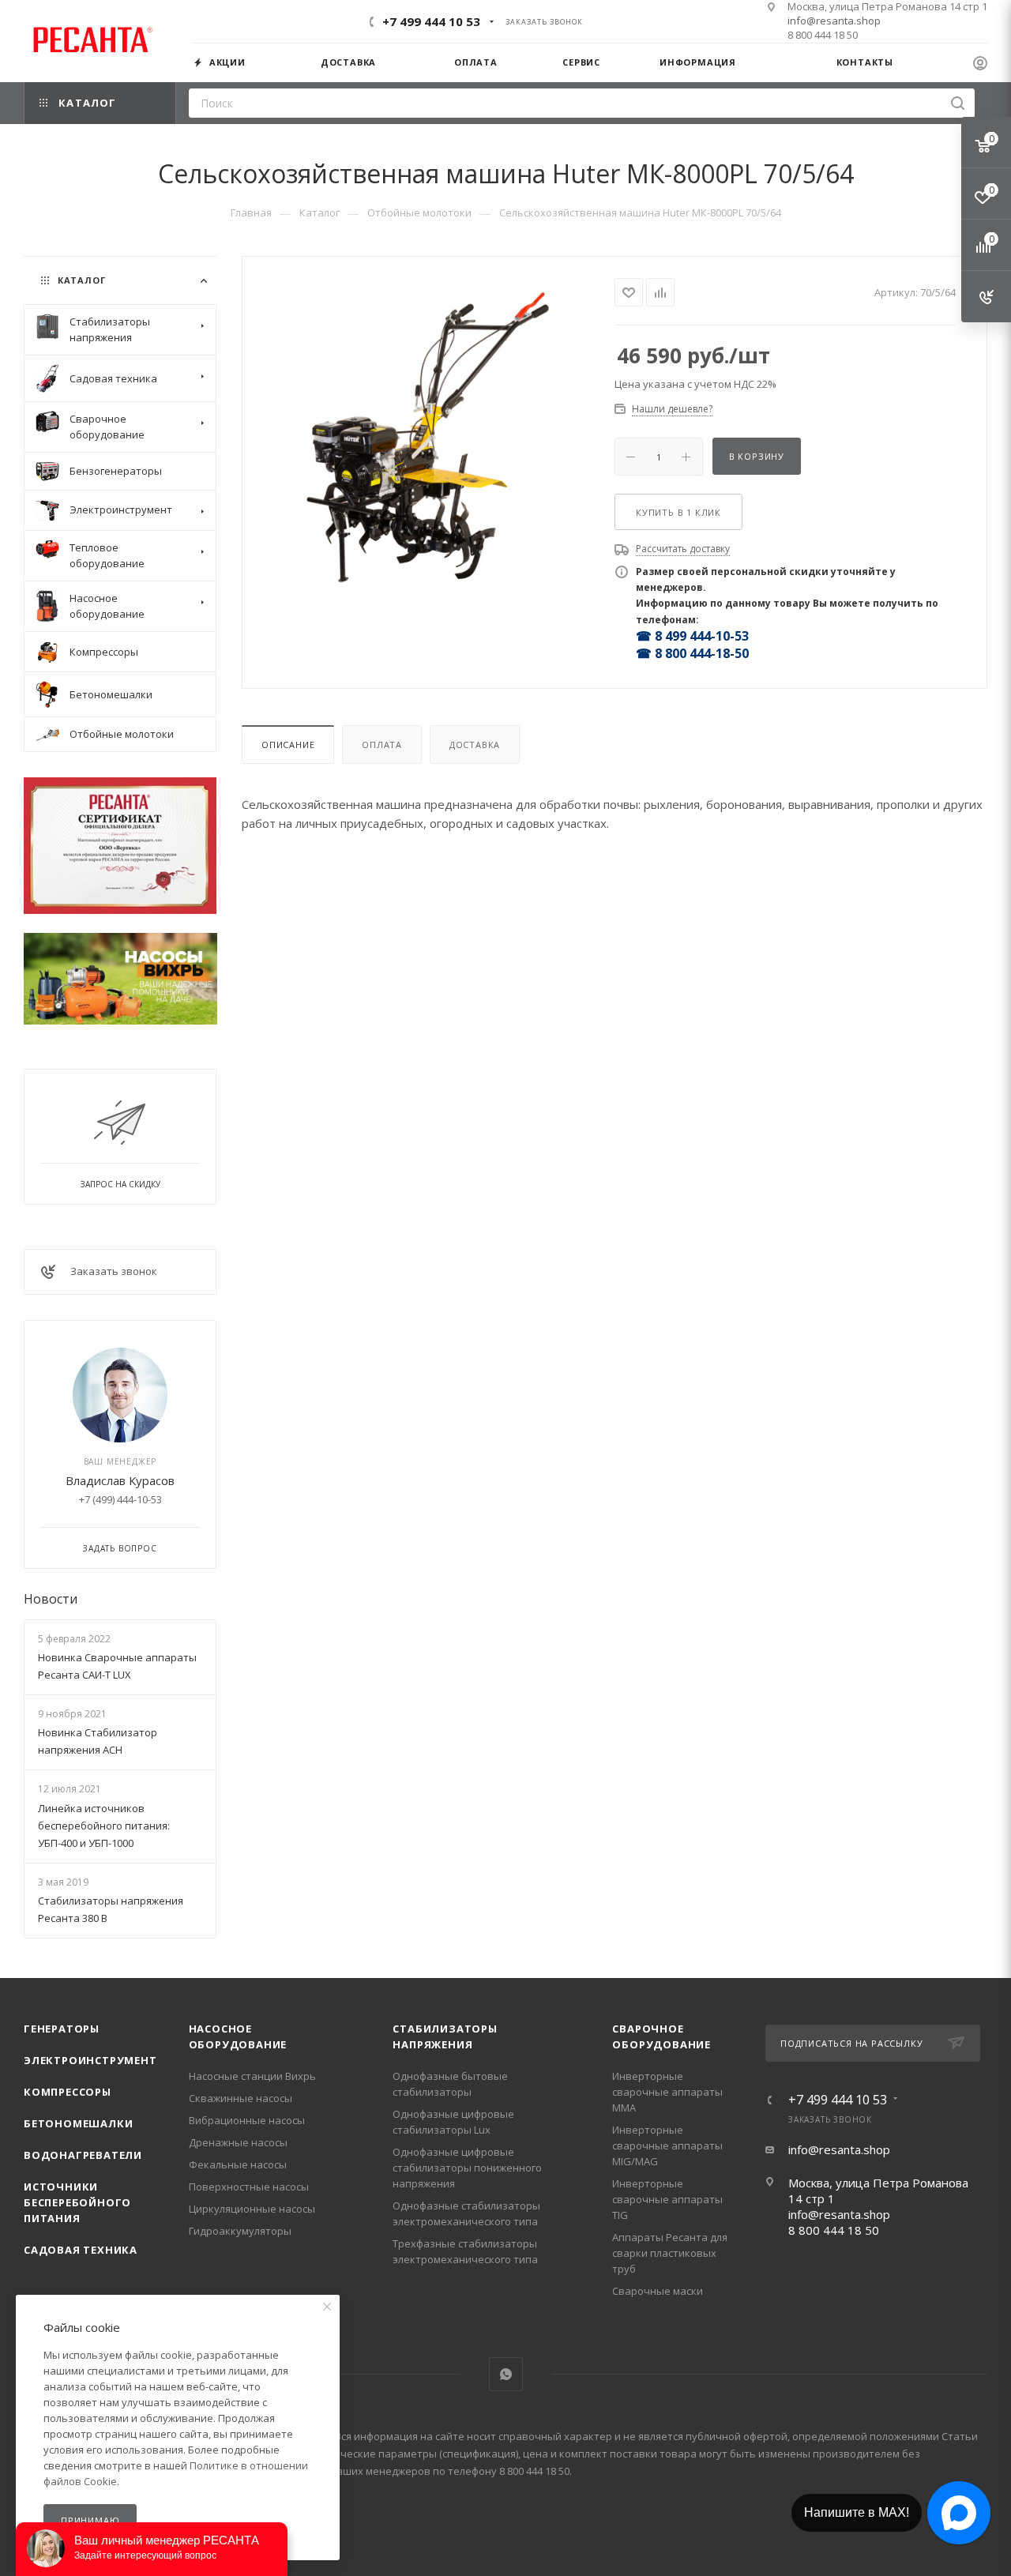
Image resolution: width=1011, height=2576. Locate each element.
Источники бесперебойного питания (77, 2202)
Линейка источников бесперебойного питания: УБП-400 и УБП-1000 (104, 1826)
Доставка (475, 745)
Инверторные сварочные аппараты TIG (667, 2199)
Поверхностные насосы (249, 2187)
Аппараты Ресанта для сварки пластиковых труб (670, 2253)
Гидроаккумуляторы (240, 2231)
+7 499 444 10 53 (431, 21)
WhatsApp (506, 2374)
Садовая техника (81, 2250)
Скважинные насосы (241, 2098)
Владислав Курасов (120, 1480)
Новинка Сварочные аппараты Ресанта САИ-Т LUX (117, 1666)
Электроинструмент (90, 2060)
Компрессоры (68, 2092)
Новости (51, 1599)
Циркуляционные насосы (252, 2209)
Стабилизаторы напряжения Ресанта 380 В (111, 1909)
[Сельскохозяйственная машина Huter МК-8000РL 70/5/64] (428, 433)
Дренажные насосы (238, 2142)
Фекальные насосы (238, 2164)
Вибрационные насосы (247, 2120)
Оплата (382, 745)
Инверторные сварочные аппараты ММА (667, 2092)
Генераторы (62, 2029)
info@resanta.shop (834, 21)
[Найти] (958, 103)
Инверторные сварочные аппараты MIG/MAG (667, 2145)
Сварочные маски (658, 2291)
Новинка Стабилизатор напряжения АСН (98, 1741)
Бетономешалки (78, 2123)
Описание (288, 745)
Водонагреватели (83, 2155)
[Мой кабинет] (980, 65)
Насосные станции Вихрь (252, 2076)
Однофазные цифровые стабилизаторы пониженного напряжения (467, 2168)
